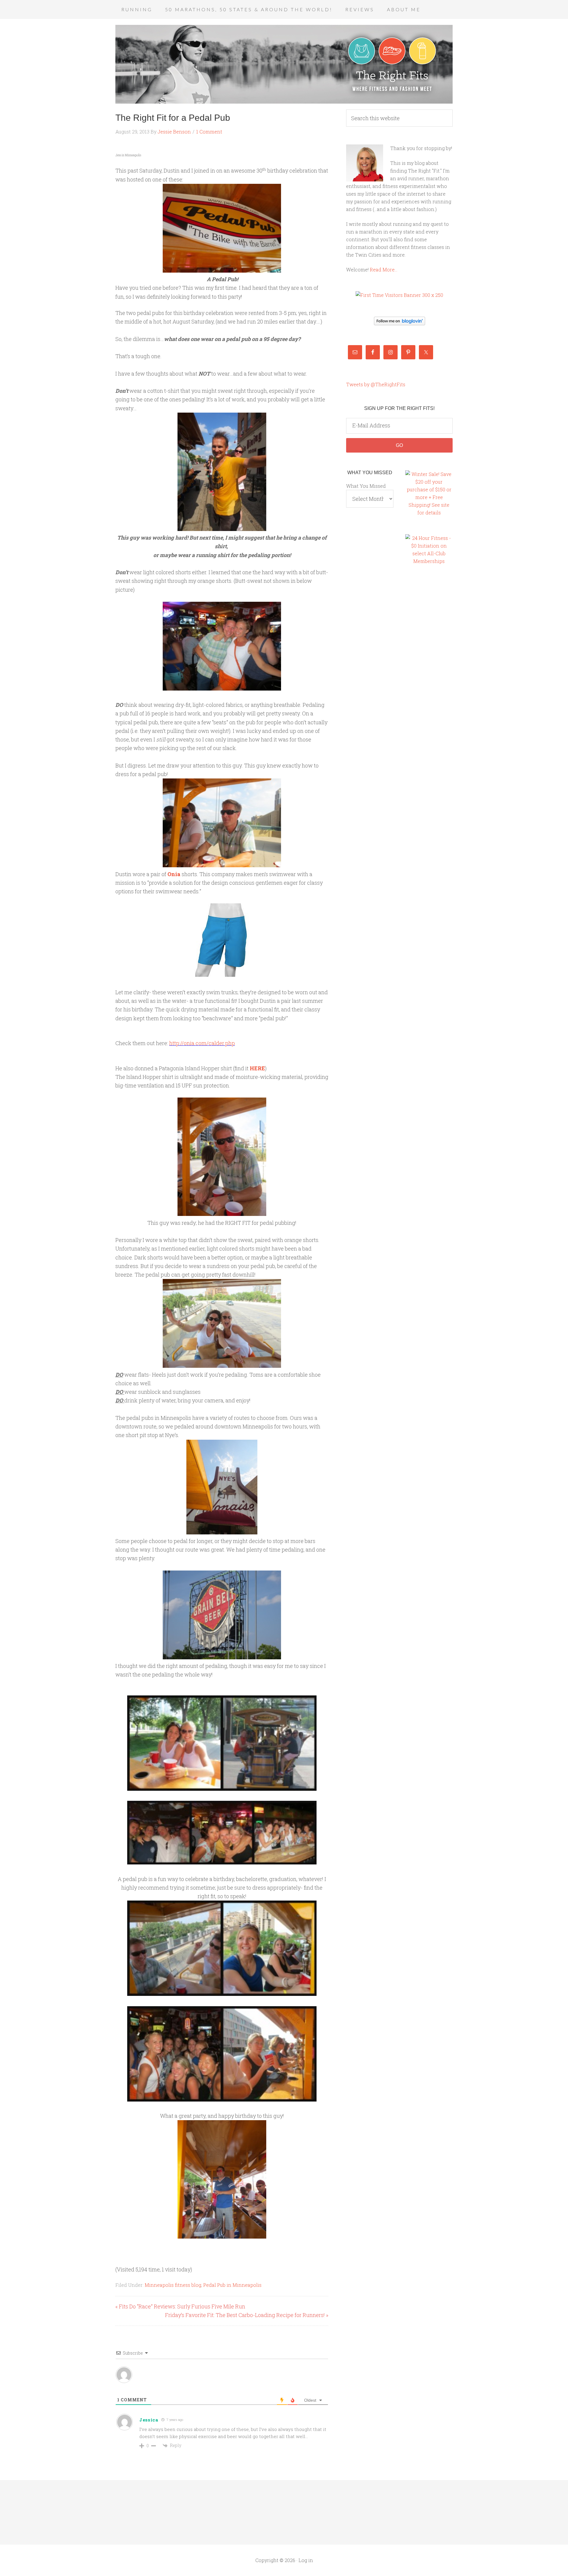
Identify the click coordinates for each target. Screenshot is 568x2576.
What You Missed (366, 486)
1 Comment (209, 132)
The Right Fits (284, 64)
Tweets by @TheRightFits (376, 384)
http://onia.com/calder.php (202, 1043)
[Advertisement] (429, 672)
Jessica (149, 2420)
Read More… (384, 269)
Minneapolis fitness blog (173, 2285)
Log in (306, 2560)
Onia (174, 874)
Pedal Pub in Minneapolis (232, 2285)
